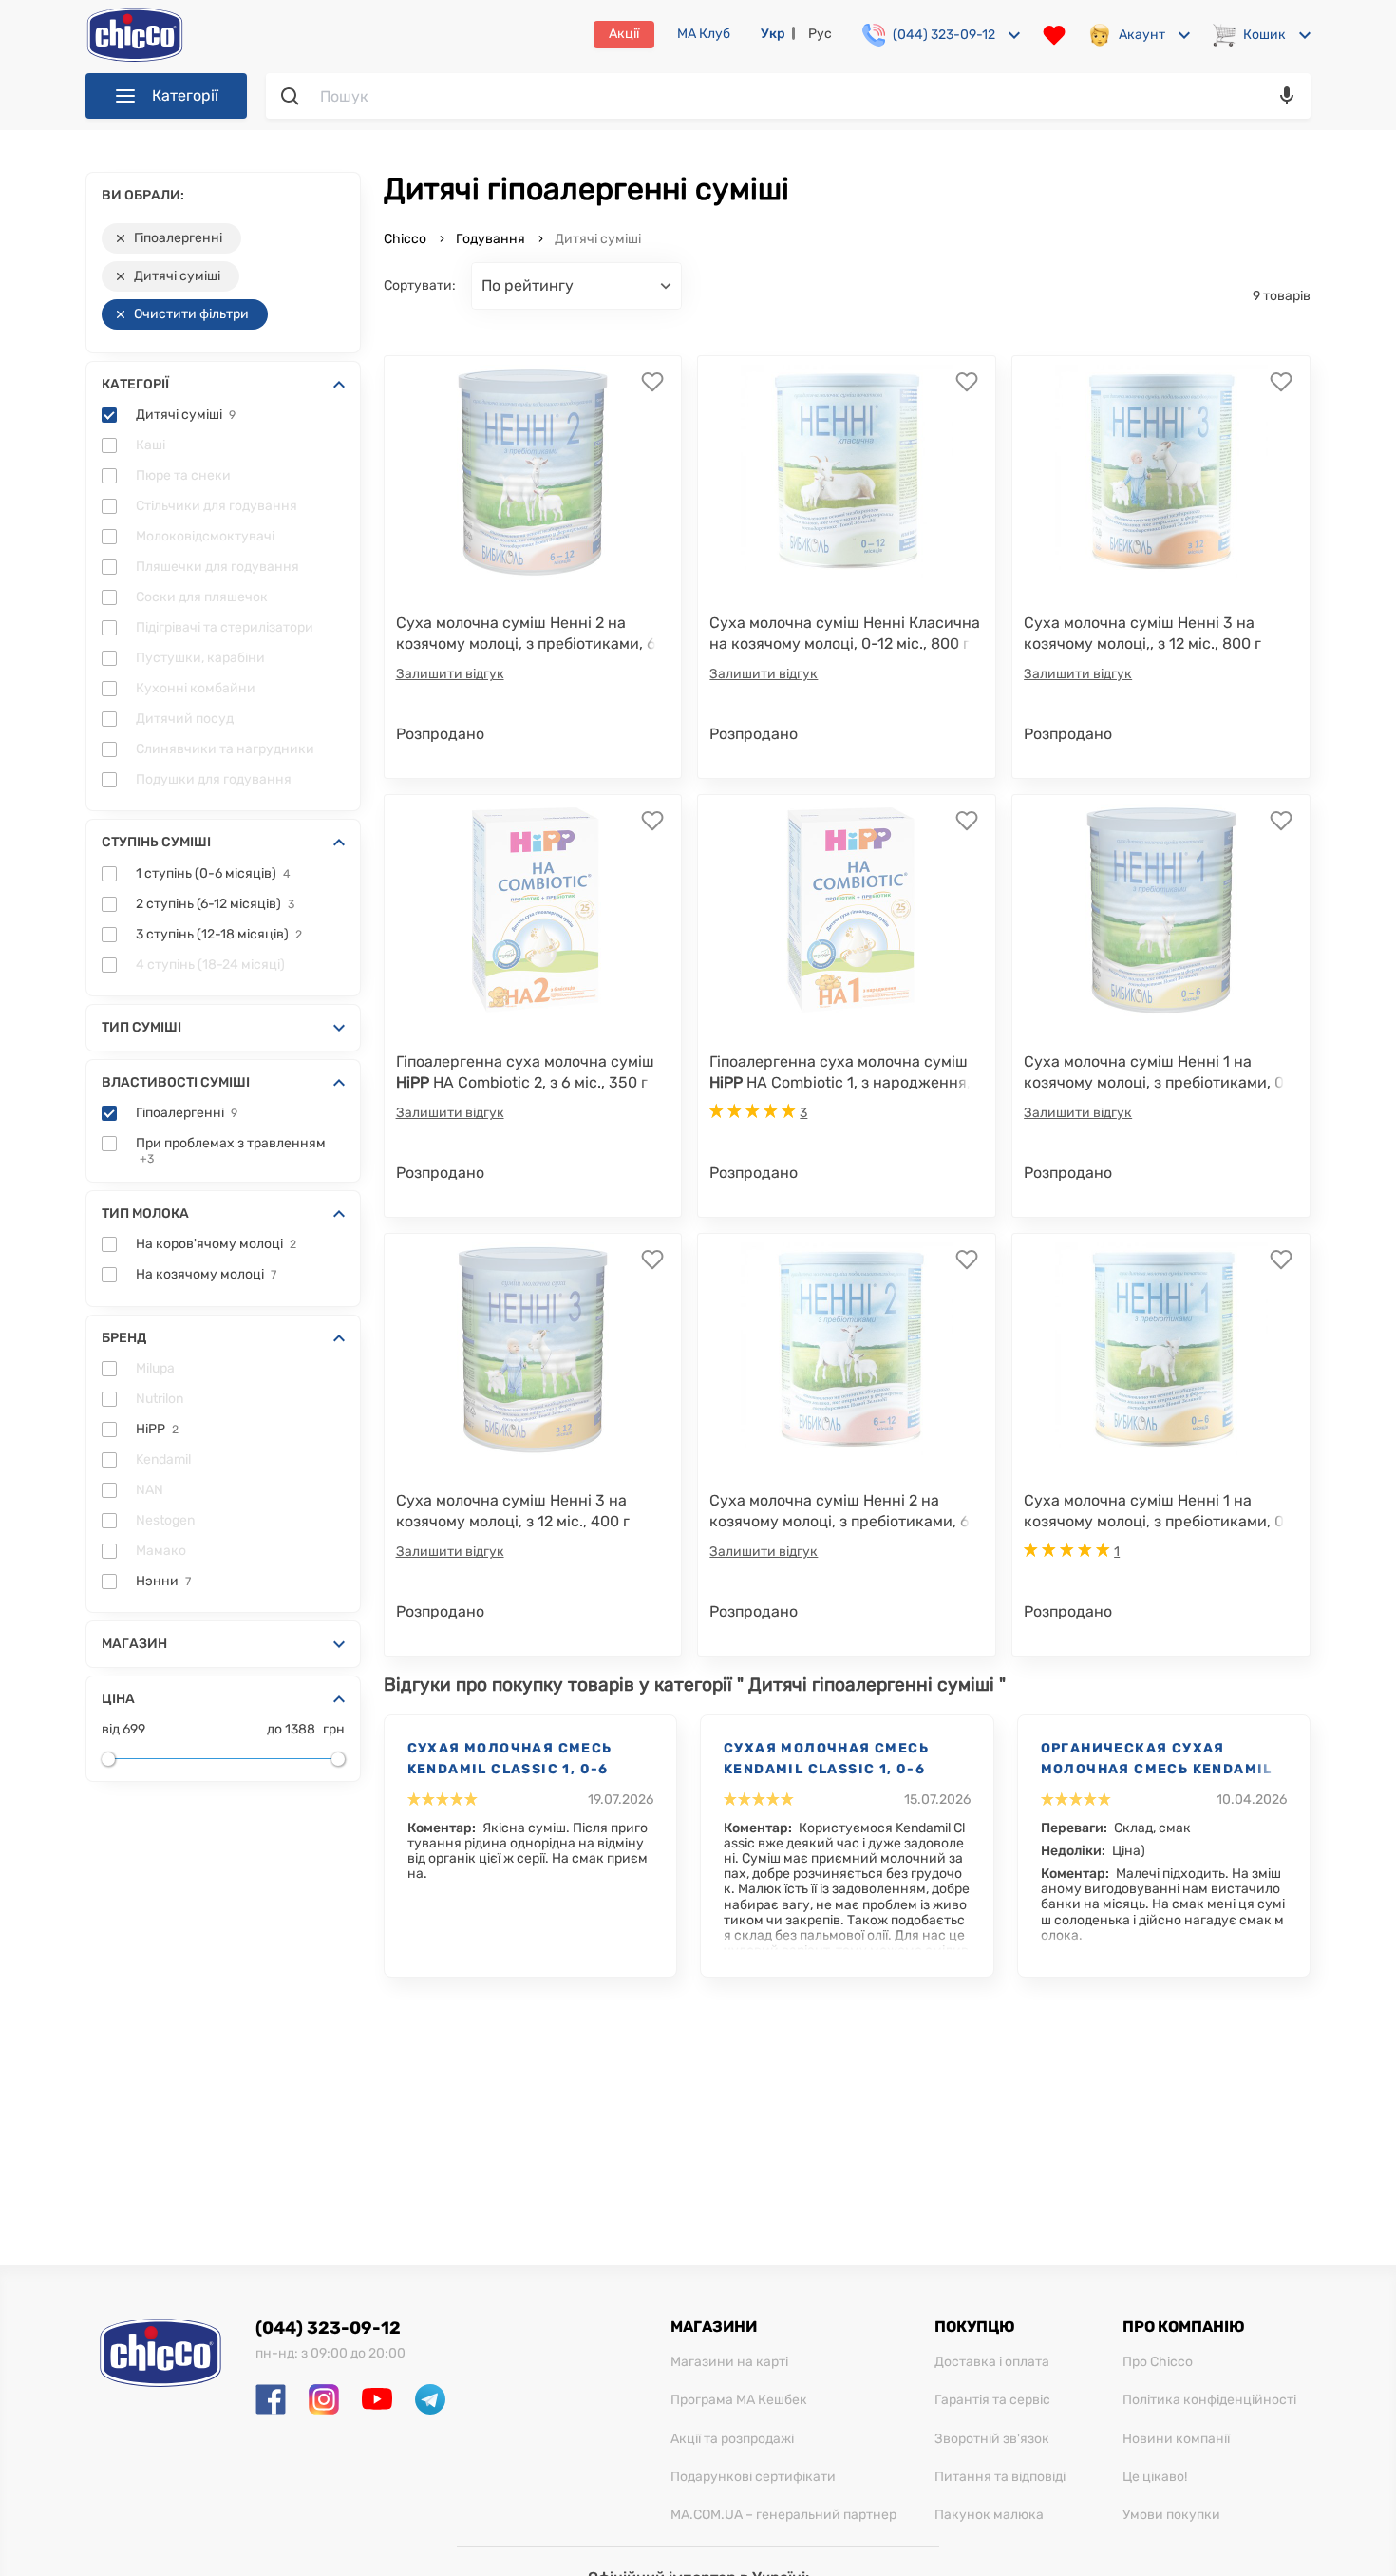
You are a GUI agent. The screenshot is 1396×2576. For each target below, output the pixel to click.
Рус (820, 34)
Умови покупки (1171, 2515)
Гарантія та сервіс (992, 2400)
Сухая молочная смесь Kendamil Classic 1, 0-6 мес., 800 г (510, 1760)
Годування (490, 239)
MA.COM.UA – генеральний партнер (783, 2515)
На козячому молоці (206, 1275)
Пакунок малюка (989, 2515)
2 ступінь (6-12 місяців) (215, 904)
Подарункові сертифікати (753, 2477)
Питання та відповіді (1000, 2477)
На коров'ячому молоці (216, 1244)
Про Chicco (1158, 2362)
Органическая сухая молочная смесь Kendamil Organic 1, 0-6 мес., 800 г (1157, 1760)
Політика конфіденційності (1209, 2400)
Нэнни (163, 1582)
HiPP (157, 1430)
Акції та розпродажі (732, 2439)
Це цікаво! (1155, 2477)
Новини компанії (1176, 2439)
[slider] (108, 1759)
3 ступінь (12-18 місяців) (219, 935)
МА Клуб (704, 34)
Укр (773, 34)
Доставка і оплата (992, 2362)
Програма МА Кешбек (739, 2400)
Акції (624, 34)
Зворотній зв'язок (992, 2439)
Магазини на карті (729, 2362)
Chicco (406, 239)
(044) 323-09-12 (328, 2328)
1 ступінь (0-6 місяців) (213, 874)
